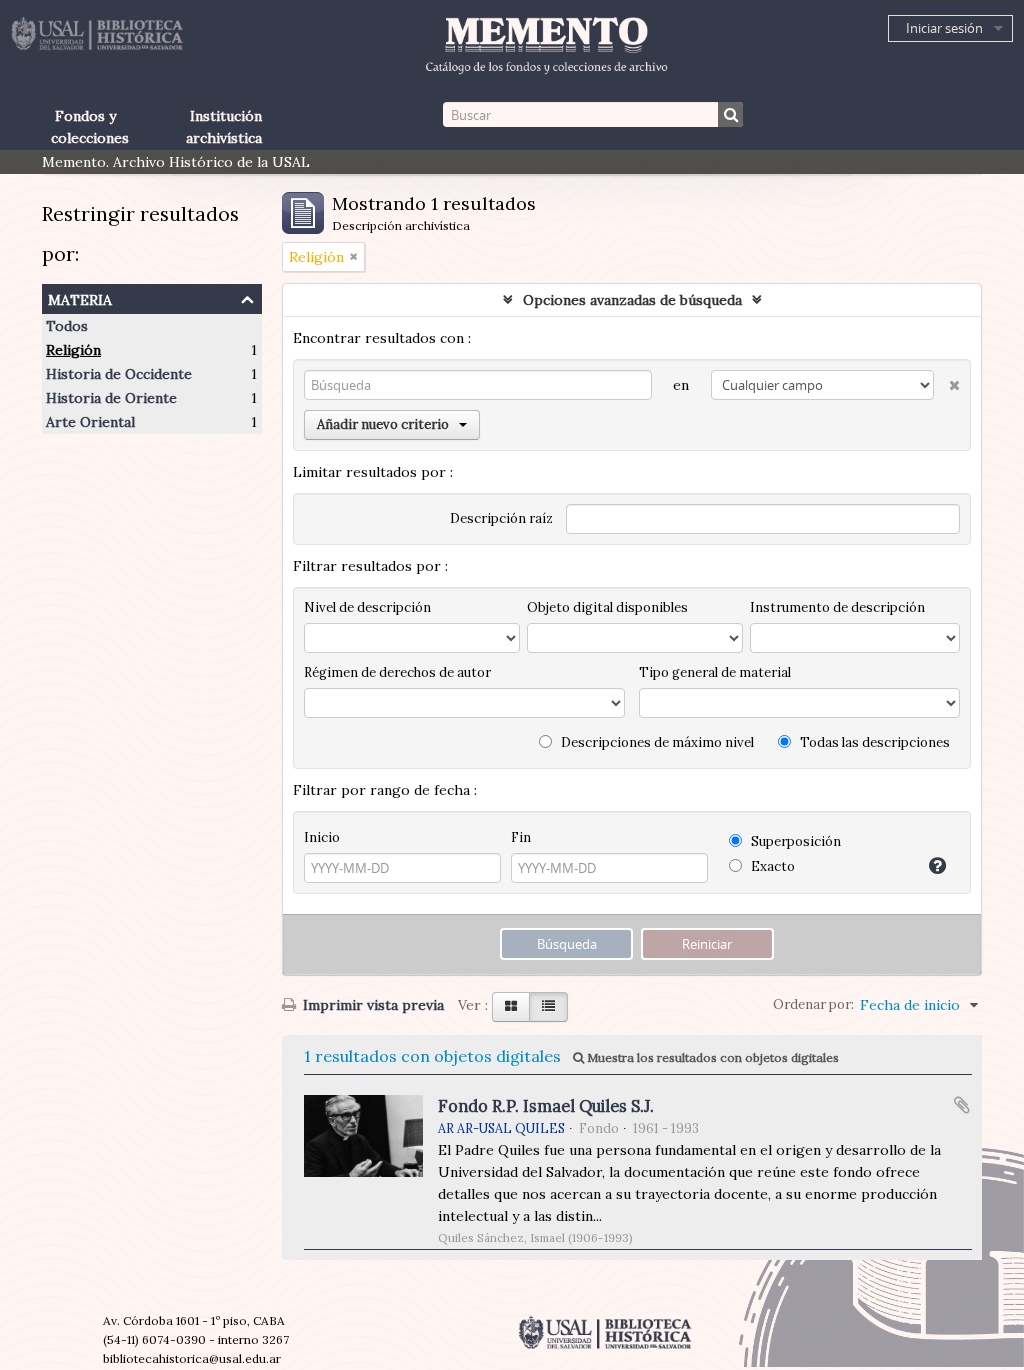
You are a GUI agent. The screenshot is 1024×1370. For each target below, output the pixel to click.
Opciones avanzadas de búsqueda (632, 300)
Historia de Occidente (119, 374)
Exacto (771, 866)
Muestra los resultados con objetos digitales (711, 1057)
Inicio (322, 837)
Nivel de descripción (367, 607)
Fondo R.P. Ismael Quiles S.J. (546, 1106)
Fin (521, 837)
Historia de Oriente (111, 398)
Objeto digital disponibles (607, 607)
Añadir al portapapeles (962, 1105)
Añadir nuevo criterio (383, 424)
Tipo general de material (715, 672)
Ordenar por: (813, 1004)
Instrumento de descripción (837, 607)
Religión (73, 350)
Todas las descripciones (873, 742)
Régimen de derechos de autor (397, 672)
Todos (67, 326)
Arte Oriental (90, 422)
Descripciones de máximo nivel (656, 742)
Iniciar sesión (944, 28)
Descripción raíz (501, 518)
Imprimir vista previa (371, 1005)
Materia (80, 297)
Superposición (794, 841)
